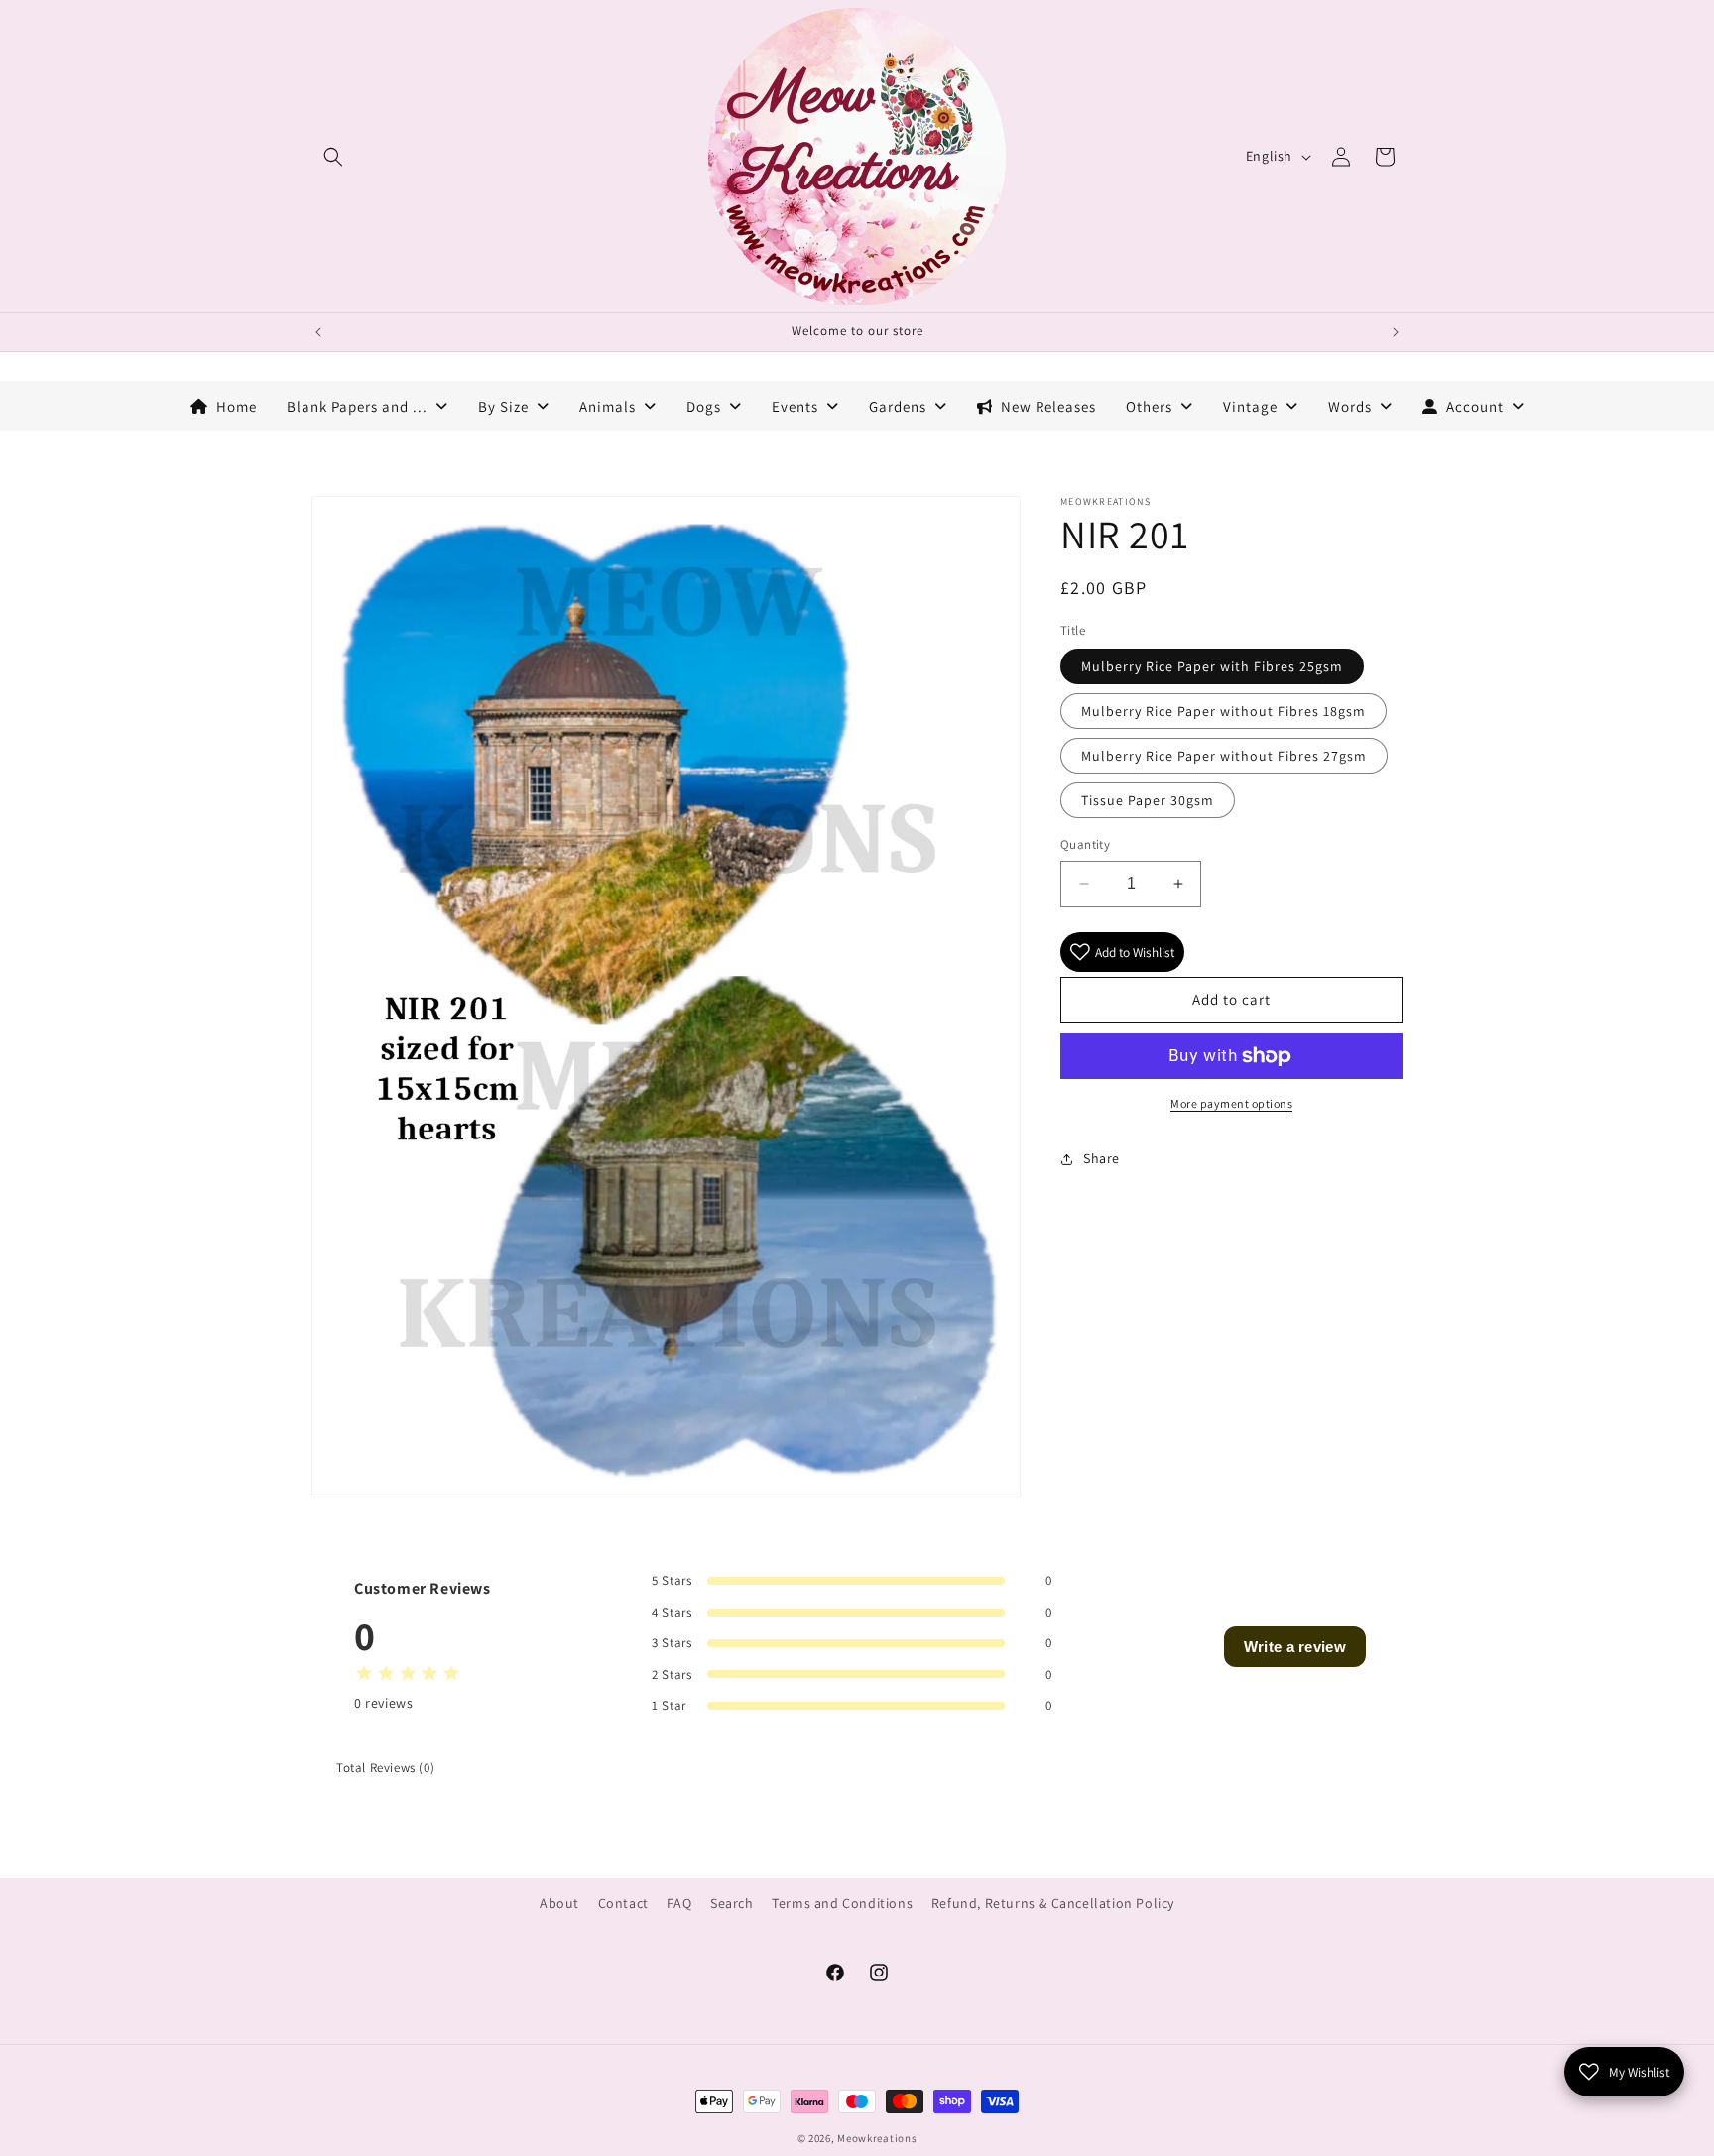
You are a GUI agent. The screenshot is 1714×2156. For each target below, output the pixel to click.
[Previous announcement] (318, 332)
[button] (333, 157)
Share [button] (1102, 1158)
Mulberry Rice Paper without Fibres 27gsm (1224, 756)
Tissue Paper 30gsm (1148, 800)
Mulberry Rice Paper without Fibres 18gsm (1224, 711)
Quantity (1085, 844)
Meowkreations (877, 2138)
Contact (623, 1903)
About (559, 1903)
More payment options (1231, 1103)
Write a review (1295, 1647)
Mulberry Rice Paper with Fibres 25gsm (1212, 666)
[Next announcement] (1396, 332)
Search (732, 1903)
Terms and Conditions (842, 1903)
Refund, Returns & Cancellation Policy (1053, 1903)
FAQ (679, 1903)
